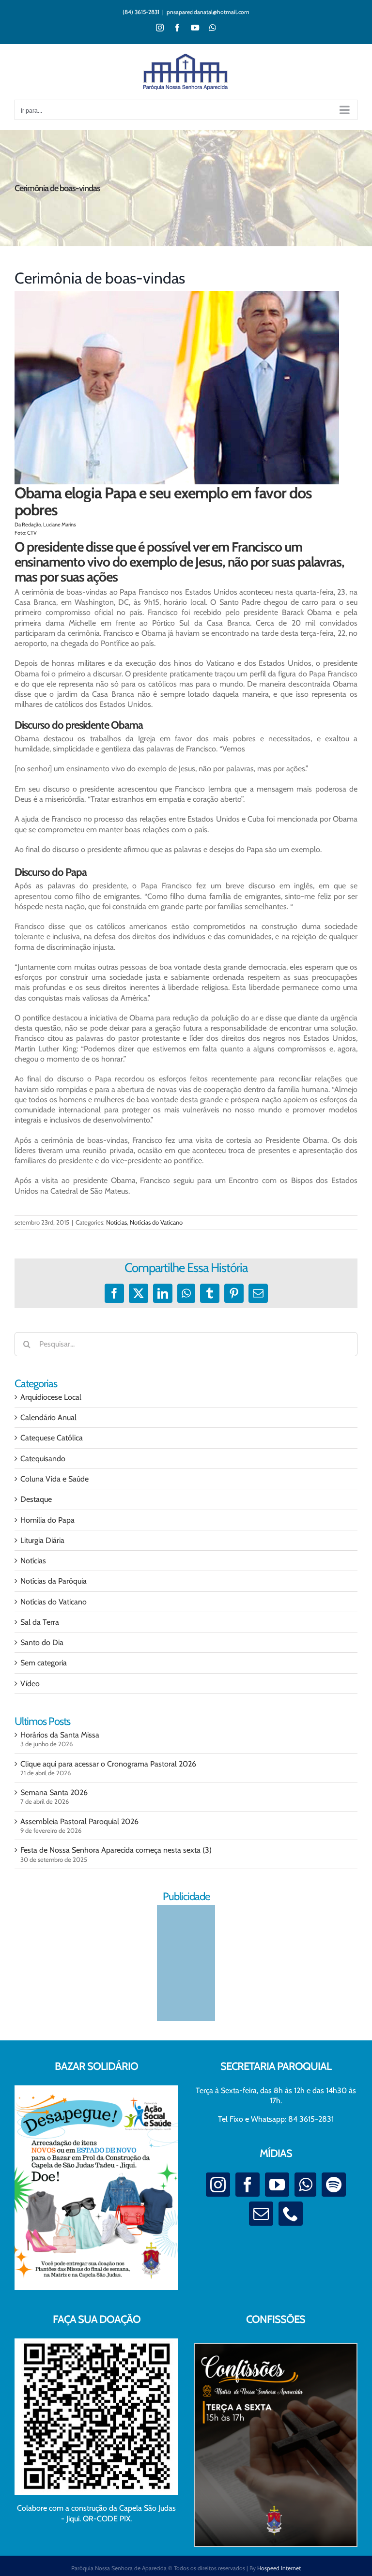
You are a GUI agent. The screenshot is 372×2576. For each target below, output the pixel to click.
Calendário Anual (48, 1417)
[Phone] (291, 2214)
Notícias (116, 1222)
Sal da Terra (40, 1622)
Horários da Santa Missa (60, 1735)
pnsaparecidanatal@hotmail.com (208, 12)
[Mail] (261, 2214)
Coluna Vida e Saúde (54, 1479)
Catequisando (43, 1459)
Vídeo (30, 1684)
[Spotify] (334, 2185)
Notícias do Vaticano (156, 1222)
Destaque (36, 1499)
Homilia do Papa (47, 1520)
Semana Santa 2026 (54, 1792)
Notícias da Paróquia (54, 1581)
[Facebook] (248, 2185)
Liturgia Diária (42, 1540)
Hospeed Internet (279, 2568)
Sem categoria (44, 1663)
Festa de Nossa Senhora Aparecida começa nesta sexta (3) (116, 1850)
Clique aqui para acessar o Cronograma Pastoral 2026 (108, 1764)
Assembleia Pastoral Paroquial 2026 (79, 1821)
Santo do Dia (42, 1642)
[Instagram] (218, 2185)
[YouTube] (277, 2185)
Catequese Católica (52, 1438)
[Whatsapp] (305, 2185)
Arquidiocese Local (51, 1397)
